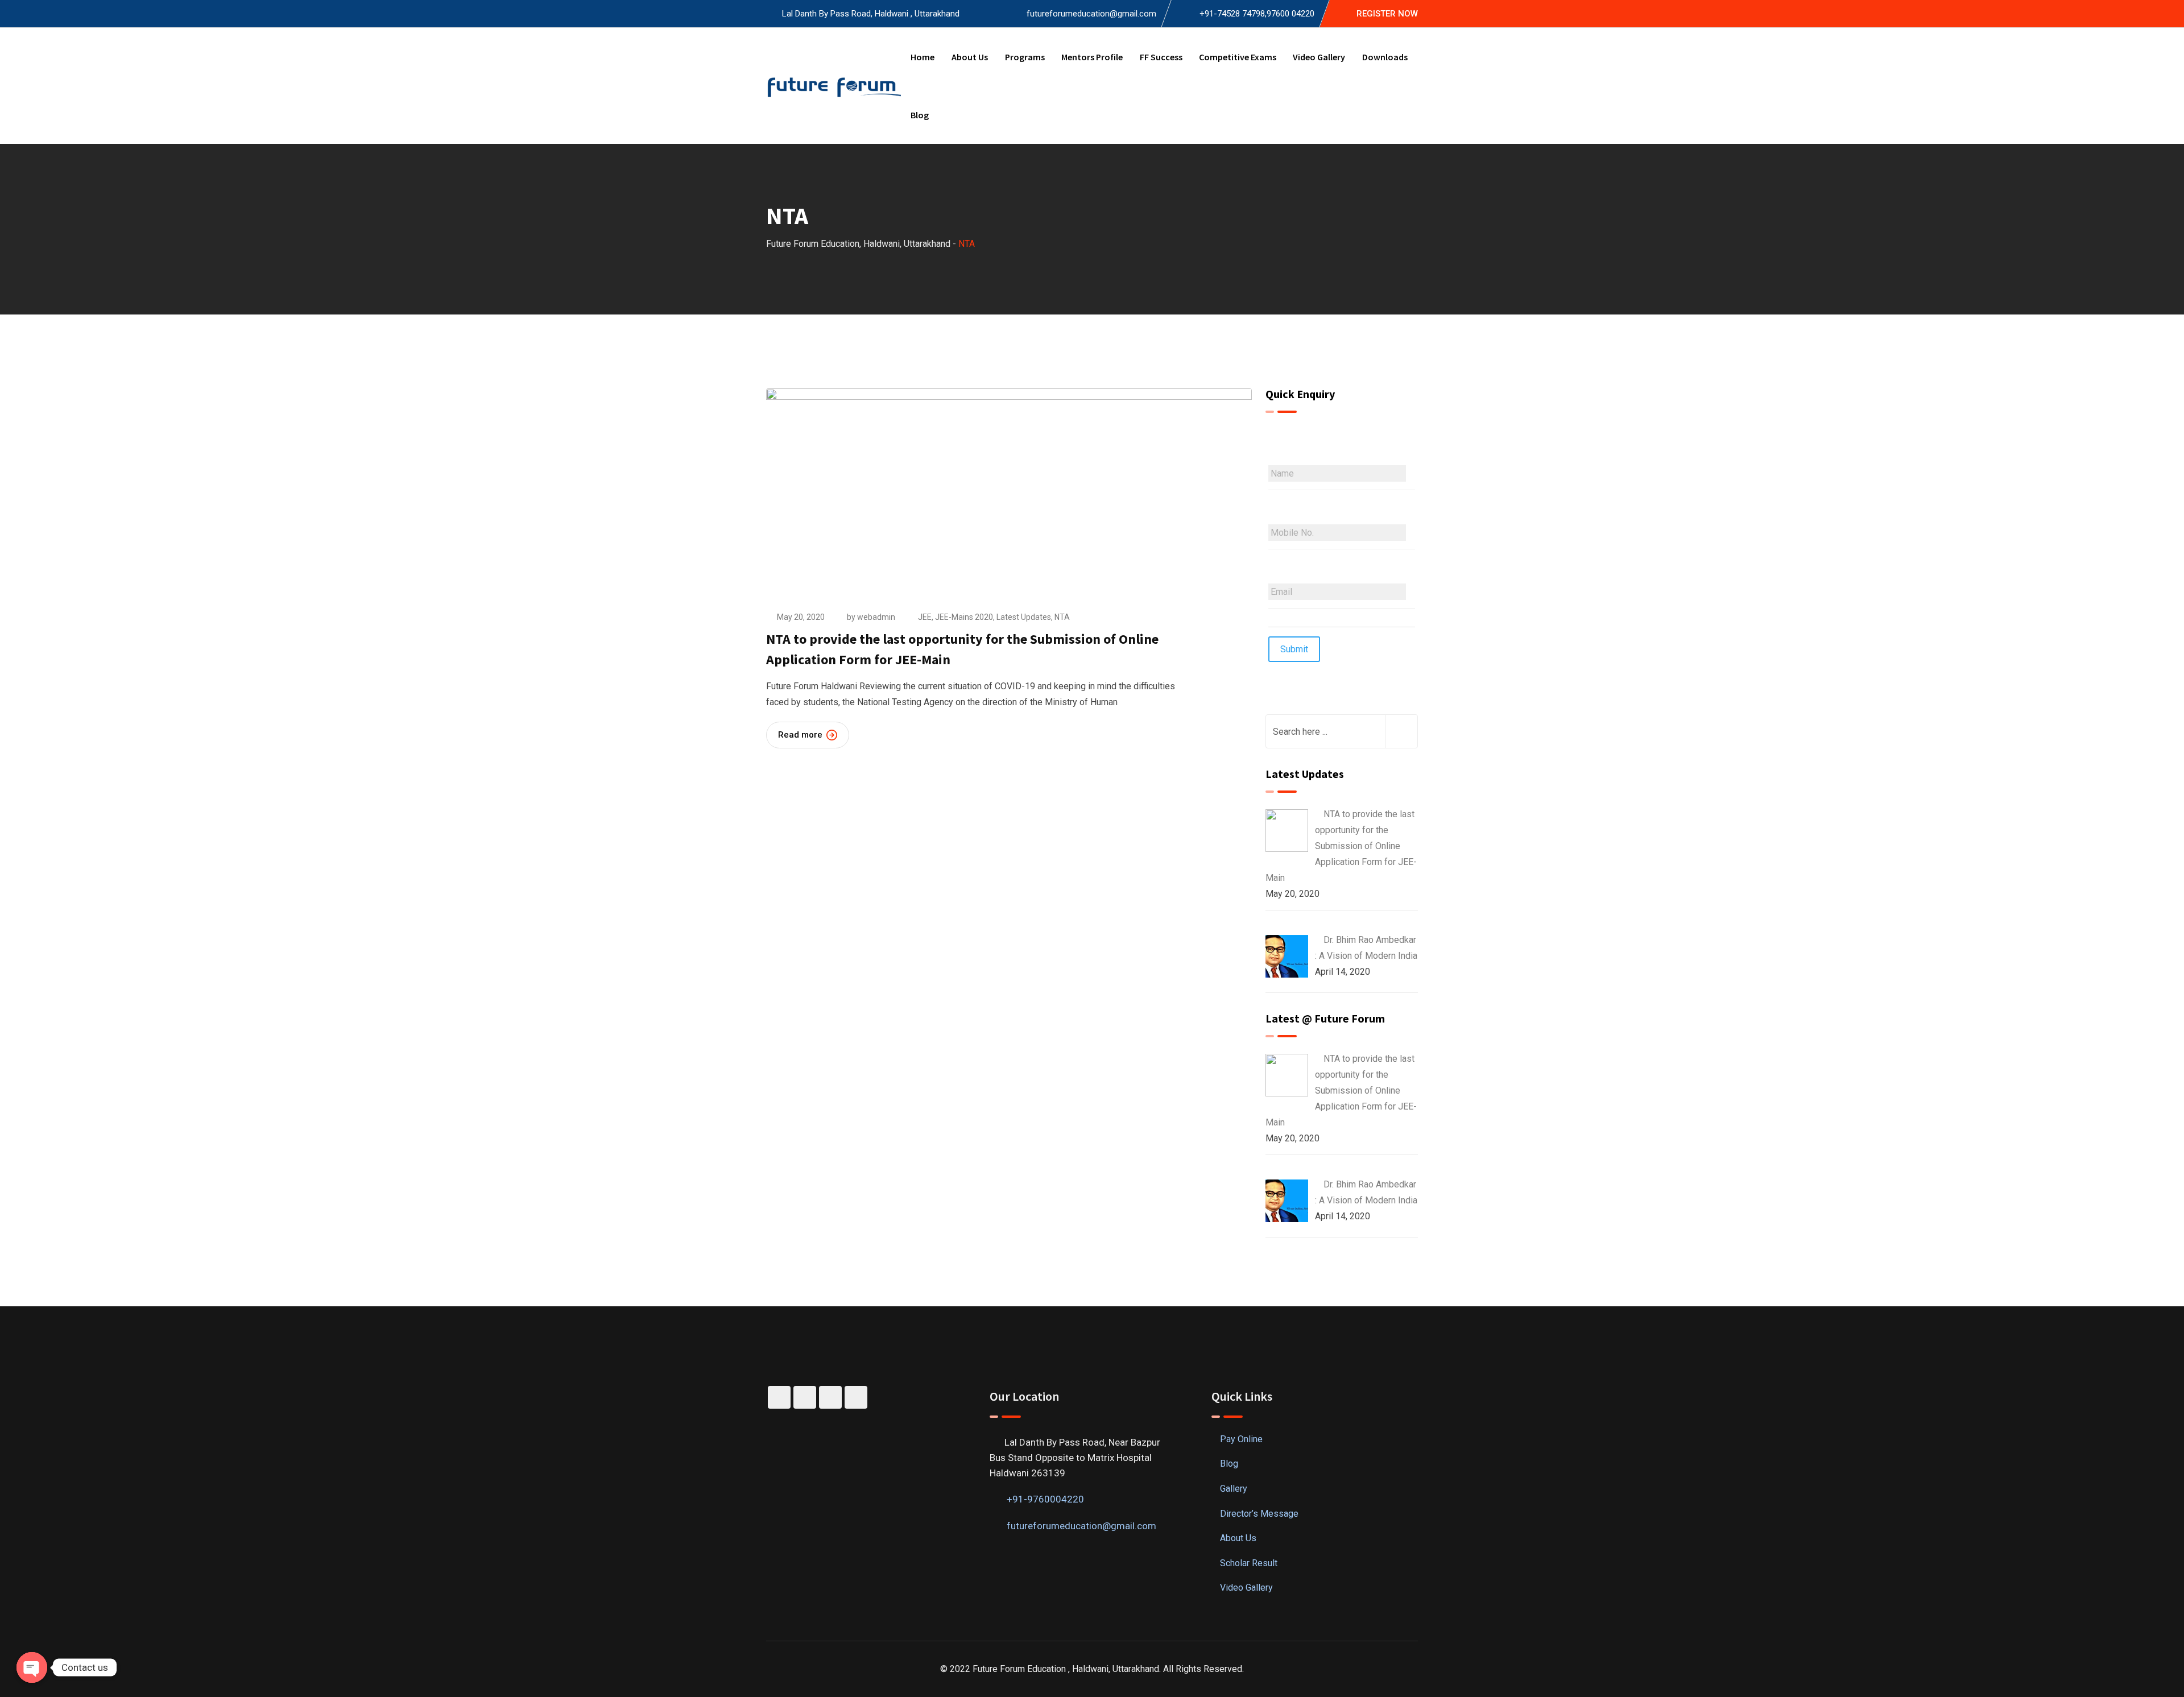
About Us (970, 57)
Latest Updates (1024, 617)
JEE (925, 617)
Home (923, 57)
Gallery (1234, 1489)
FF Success (1161, 57)
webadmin (876, 617)
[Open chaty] (32, 1667)
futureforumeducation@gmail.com (1091, 14)
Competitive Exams (1238, 57)
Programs (1025, 57)
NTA (1062, 617)
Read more (800, 735)
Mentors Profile (1092, 57)
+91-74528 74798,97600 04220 (1257, 14)
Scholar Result (1249, 1563)
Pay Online (1241, 1439)
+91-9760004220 (1045, 1499)
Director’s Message (1259, 1514)
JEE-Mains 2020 (964, 617)
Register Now (1387, 14)
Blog (920, 115)
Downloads (1385, 57)
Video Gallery (1319, 57)
